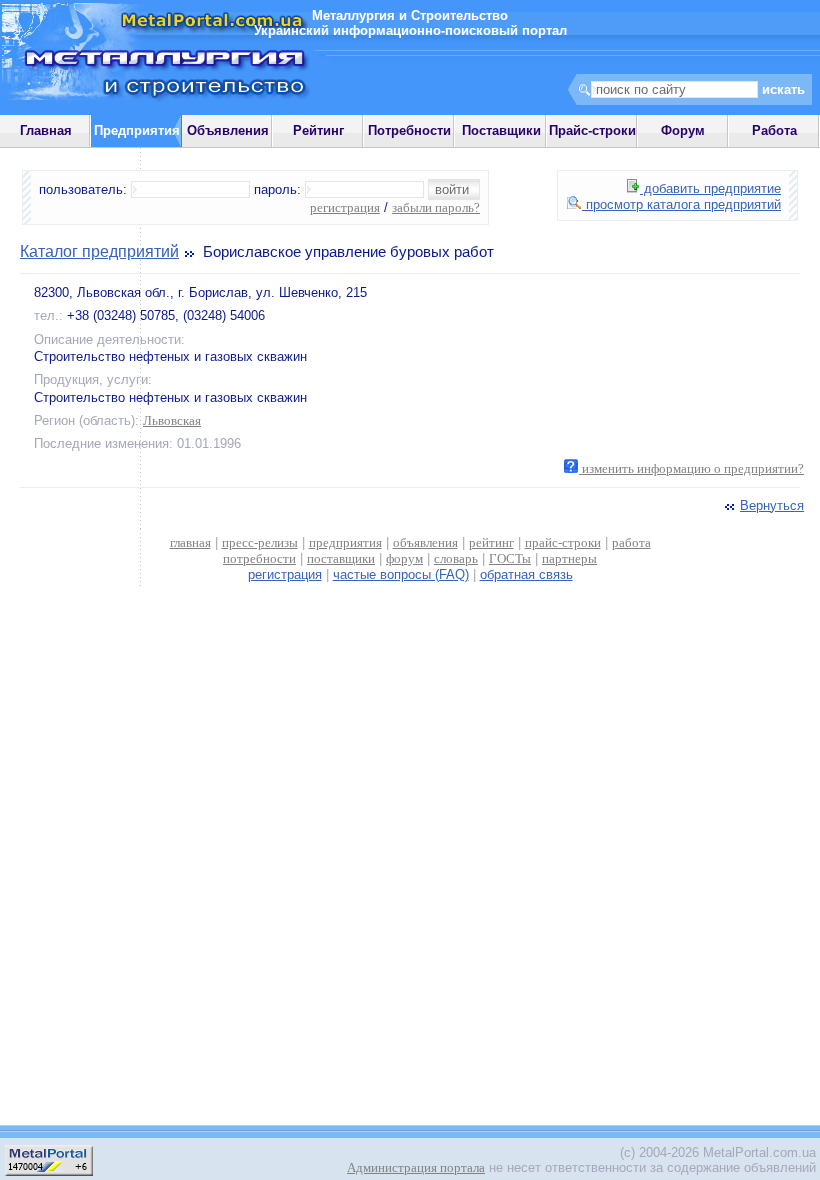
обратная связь (526, 574)
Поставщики (501, 130)
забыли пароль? (436, 207)
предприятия (345, 542)
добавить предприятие (710, 188)
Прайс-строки (592, 130)
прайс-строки (563, 542)
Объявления (228, 130)
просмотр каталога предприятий (681, 204)
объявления (425, 542)
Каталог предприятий (99, 251)
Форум (683, 130)
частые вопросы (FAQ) (401, 574)
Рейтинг (318, 130)
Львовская (172, 420)
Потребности (409, 130)
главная (190, 542)
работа (631, 542)
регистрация (345, 207)
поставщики (341, 558)
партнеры (569, 558)
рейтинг (491, 542)
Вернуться (772, 505)
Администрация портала (416, 1167)
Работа (774, 130)
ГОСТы (510, 558)
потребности (259, 558)
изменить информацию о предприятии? (691, 468)
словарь (456, 558)
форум (404, 558)
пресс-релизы (260, 542)
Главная (46, 130)
